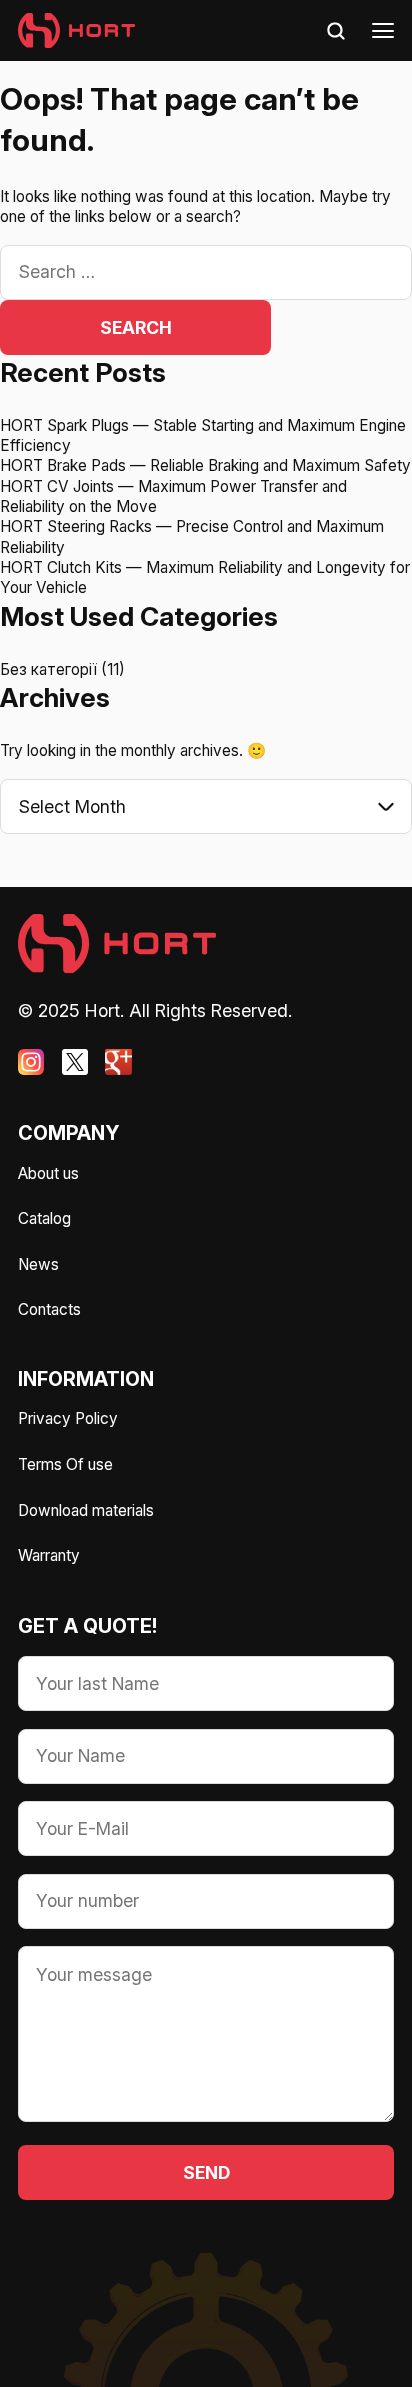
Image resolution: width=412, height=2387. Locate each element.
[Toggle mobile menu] (383, 31)
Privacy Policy (68, 1418)
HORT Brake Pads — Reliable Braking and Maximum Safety (205, 465)
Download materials (86, 1510)
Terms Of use (65, 1464)
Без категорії (48, 669)
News (38, 1264)
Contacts (49, 1309)
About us (48, 1173)
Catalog (44, 1218)
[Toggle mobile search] (336, 31)
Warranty (49, 1555)
